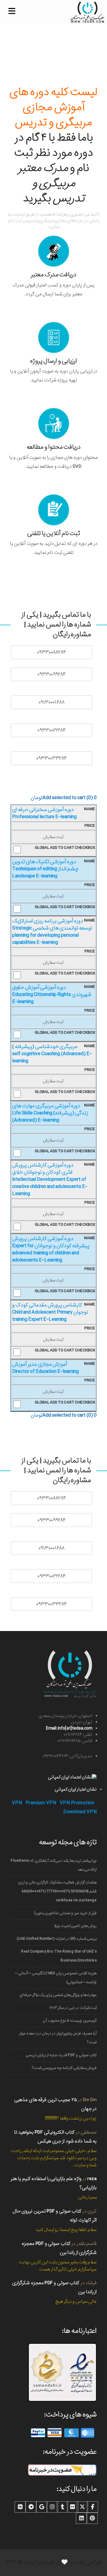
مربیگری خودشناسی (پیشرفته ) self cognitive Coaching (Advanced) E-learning (52, 1054)
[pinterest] (92, 2518)
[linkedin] (81, 2518)
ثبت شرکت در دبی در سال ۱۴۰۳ (73, 2008)
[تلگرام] (31, 2507)
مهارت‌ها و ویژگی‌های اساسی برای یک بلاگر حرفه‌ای (58, 1995)
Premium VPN (41, 1803)
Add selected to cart (64, 798)
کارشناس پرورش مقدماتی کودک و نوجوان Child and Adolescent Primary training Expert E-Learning (50, 1312)
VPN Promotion (77, 1803)
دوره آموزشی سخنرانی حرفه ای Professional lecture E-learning (44, 813)
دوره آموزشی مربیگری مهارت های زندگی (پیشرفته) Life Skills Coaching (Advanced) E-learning (50, 1113)
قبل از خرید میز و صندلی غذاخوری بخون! (65, 1913)
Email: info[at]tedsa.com (69, 1728)
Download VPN (80, 1812)
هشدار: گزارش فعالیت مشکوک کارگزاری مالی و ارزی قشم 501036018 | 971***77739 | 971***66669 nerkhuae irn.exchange (57, 1891)
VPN (17, 1803)
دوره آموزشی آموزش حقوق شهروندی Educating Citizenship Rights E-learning (52, 995)
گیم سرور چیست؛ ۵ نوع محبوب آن (70, 2021)
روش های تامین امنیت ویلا (75, 1926)
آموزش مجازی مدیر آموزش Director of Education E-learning (45, 1368)
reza (92, 2179)
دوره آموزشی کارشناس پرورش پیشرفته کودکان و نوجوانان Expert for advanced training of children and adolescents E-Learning (51, 1249)
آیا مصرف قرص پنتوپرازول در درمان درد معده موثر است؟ (58, 2038)
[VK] (20, 2507)
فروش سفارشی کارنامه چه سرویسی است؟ (64, 2068)
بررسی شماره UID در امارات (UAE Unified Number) (57, 1939)
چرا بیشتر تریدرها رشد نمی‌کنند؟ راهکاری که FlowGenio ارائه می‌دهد (54, 1865)
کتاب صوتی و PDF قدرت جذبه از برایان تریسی (61, 2055)
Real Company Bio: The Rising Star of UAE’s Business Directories (59, 1956)
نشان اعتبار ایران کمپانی (76, 1789)
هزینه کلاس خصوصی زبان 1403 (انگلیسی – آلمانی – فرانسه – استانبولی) (56, 1978)
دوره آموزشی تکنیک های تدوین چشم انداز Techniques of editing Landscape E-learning (45, 869)
